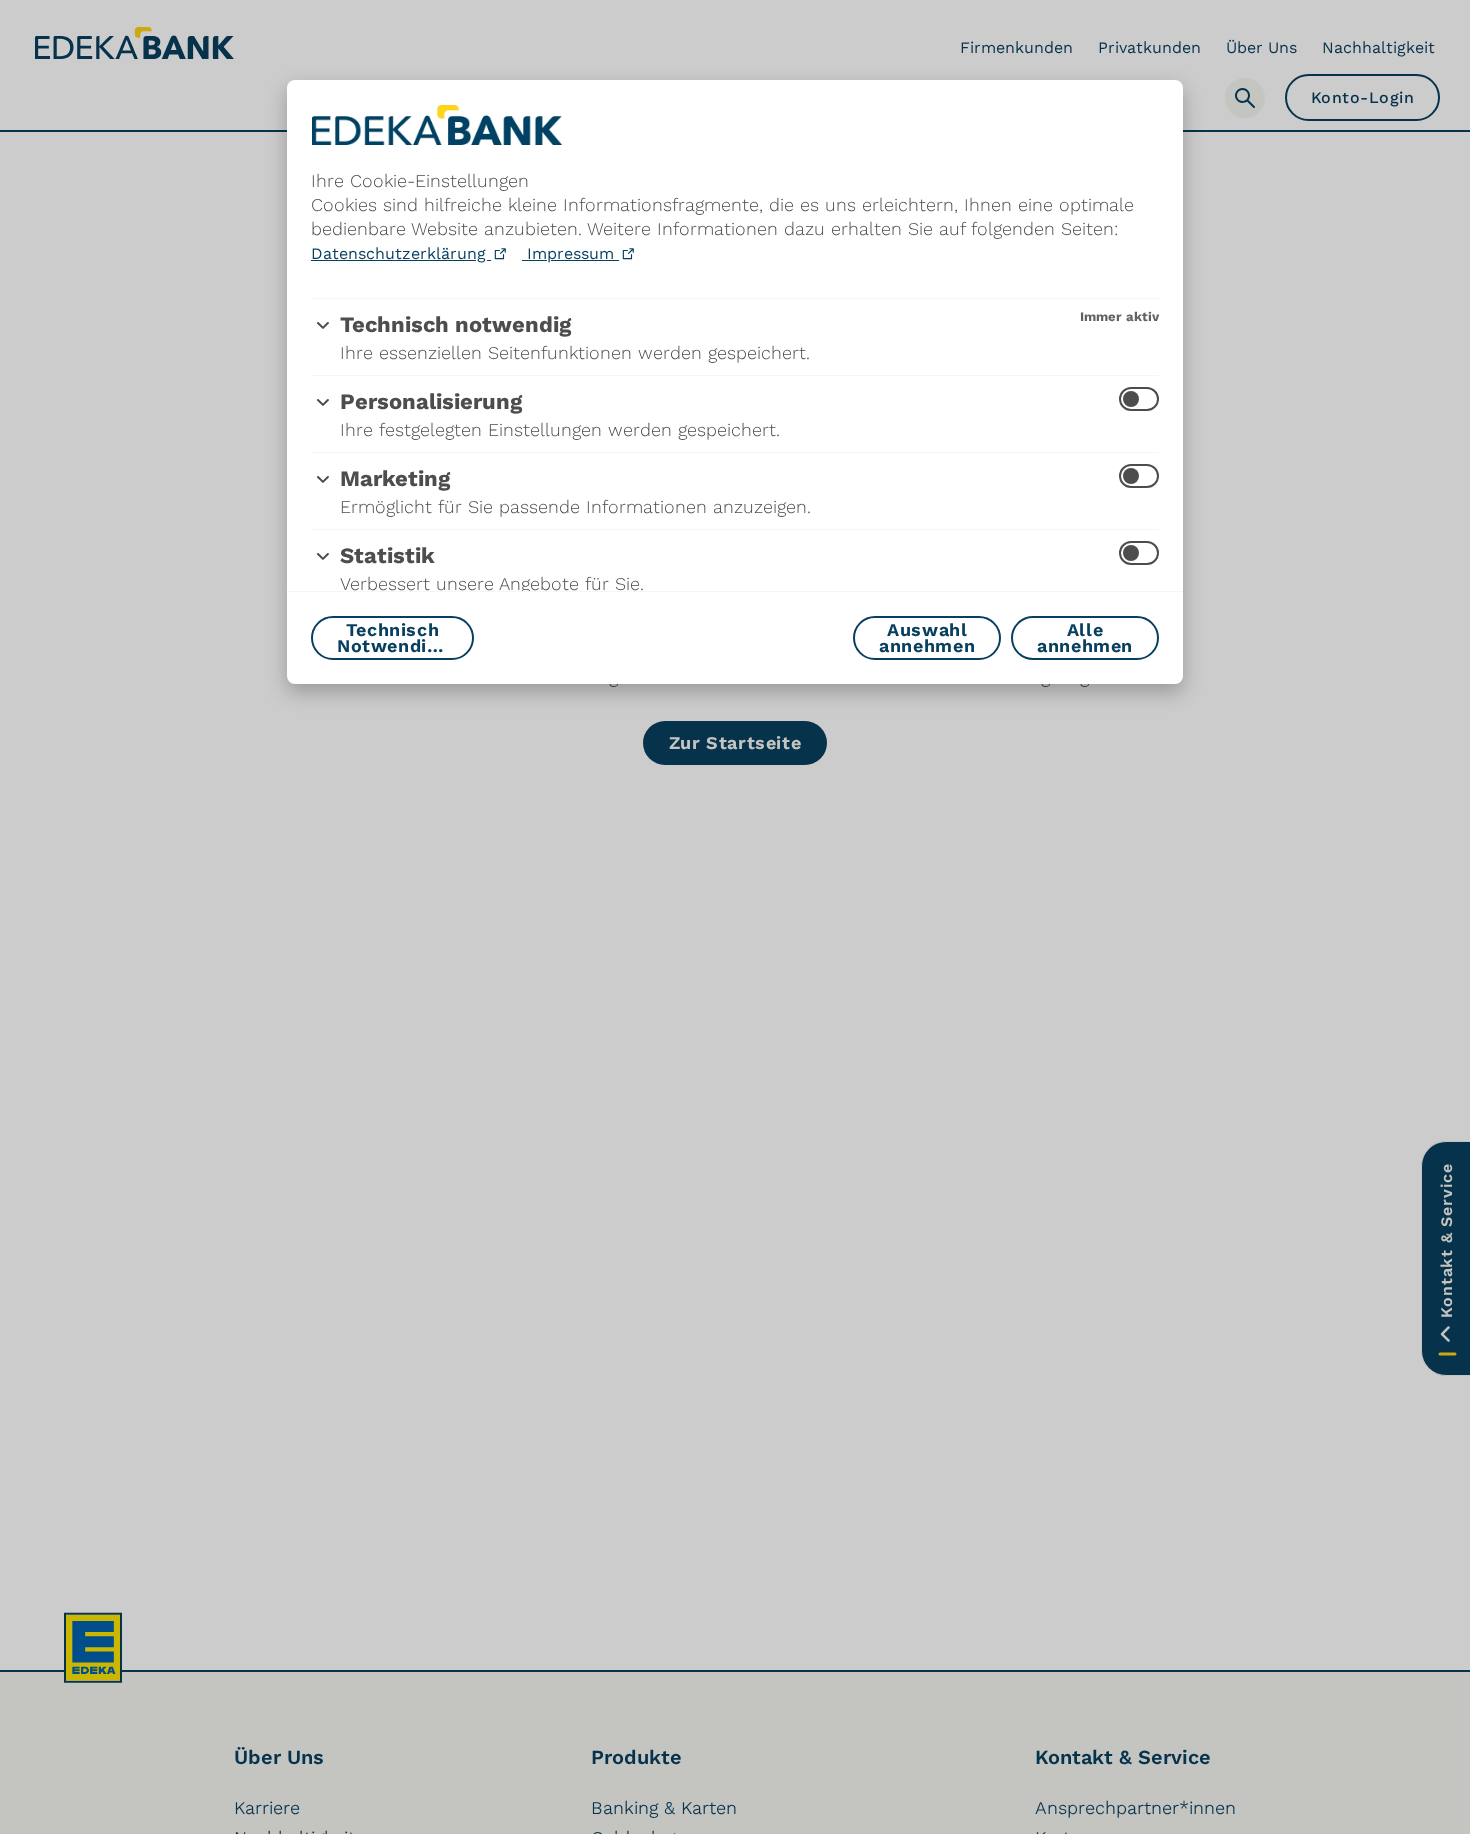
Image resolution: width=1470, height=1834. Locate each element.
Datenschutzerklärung (401, 253)
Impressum (570, 253)
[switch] (1139, 399)
